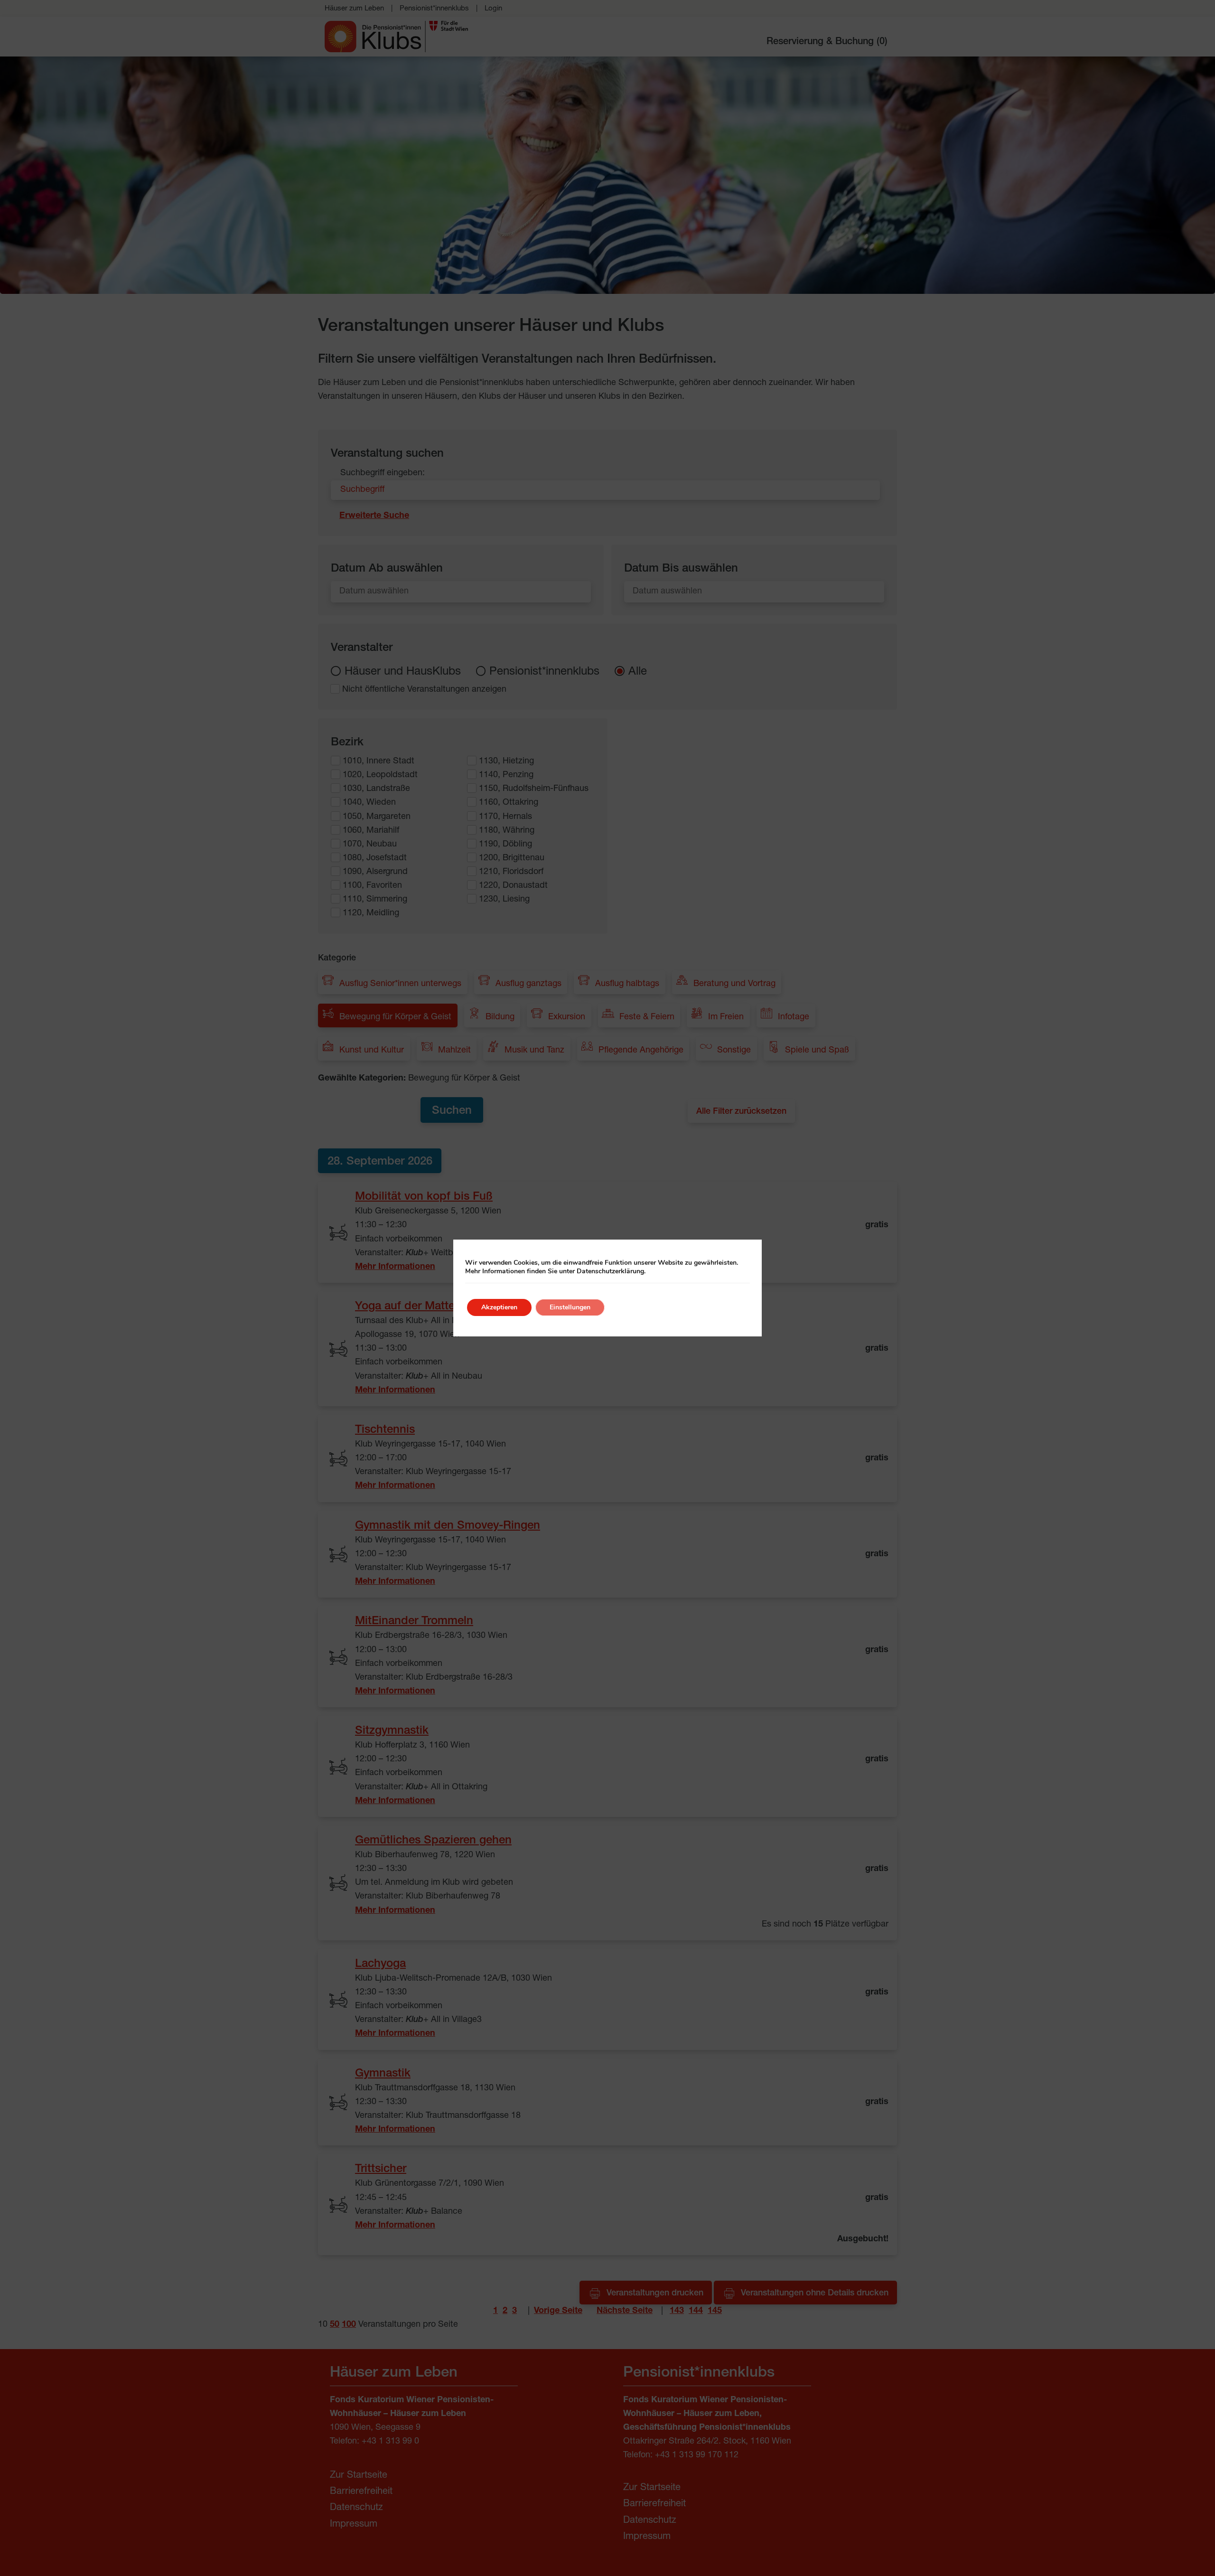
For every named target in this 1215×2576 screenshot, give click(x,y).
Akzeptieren (499, 1307)
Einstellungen (570, 1307)
